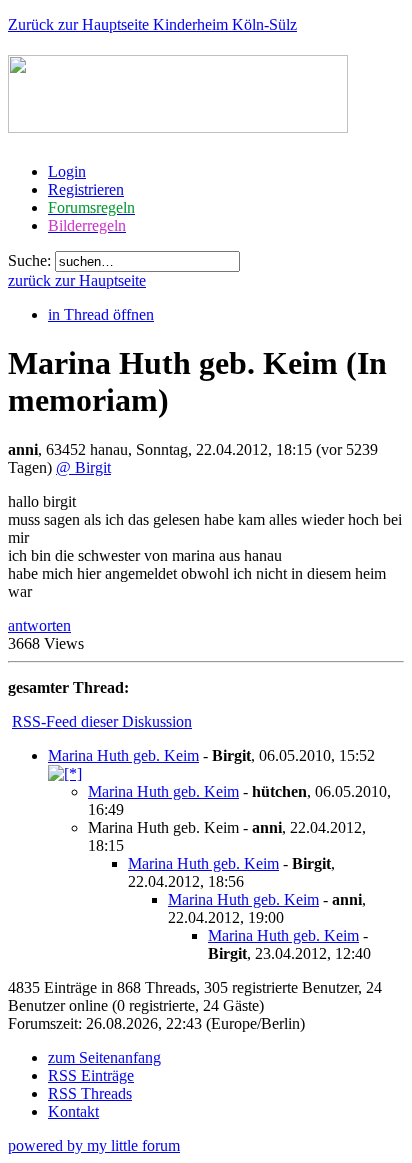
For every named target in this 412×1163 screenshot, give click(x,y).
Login (67, 171)
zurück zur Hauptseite (77, 280)
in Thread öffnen (101, 314)
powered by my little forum (94, 1145)
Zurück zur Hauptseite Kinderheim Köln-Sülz (152, 24)
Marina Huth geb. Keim (123, 755)
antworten (39, 625)
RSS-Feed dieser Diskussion (102, 721)
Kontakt (73, 1111)
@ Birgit (83, 467)
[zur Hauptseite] (178, 122)
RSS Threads (90, 1093)
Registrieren (86, 189)
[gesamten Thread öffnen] (65, 773)
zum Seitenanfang (104, 1057)
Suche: (29, 260)
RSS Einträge (91, 1075)
